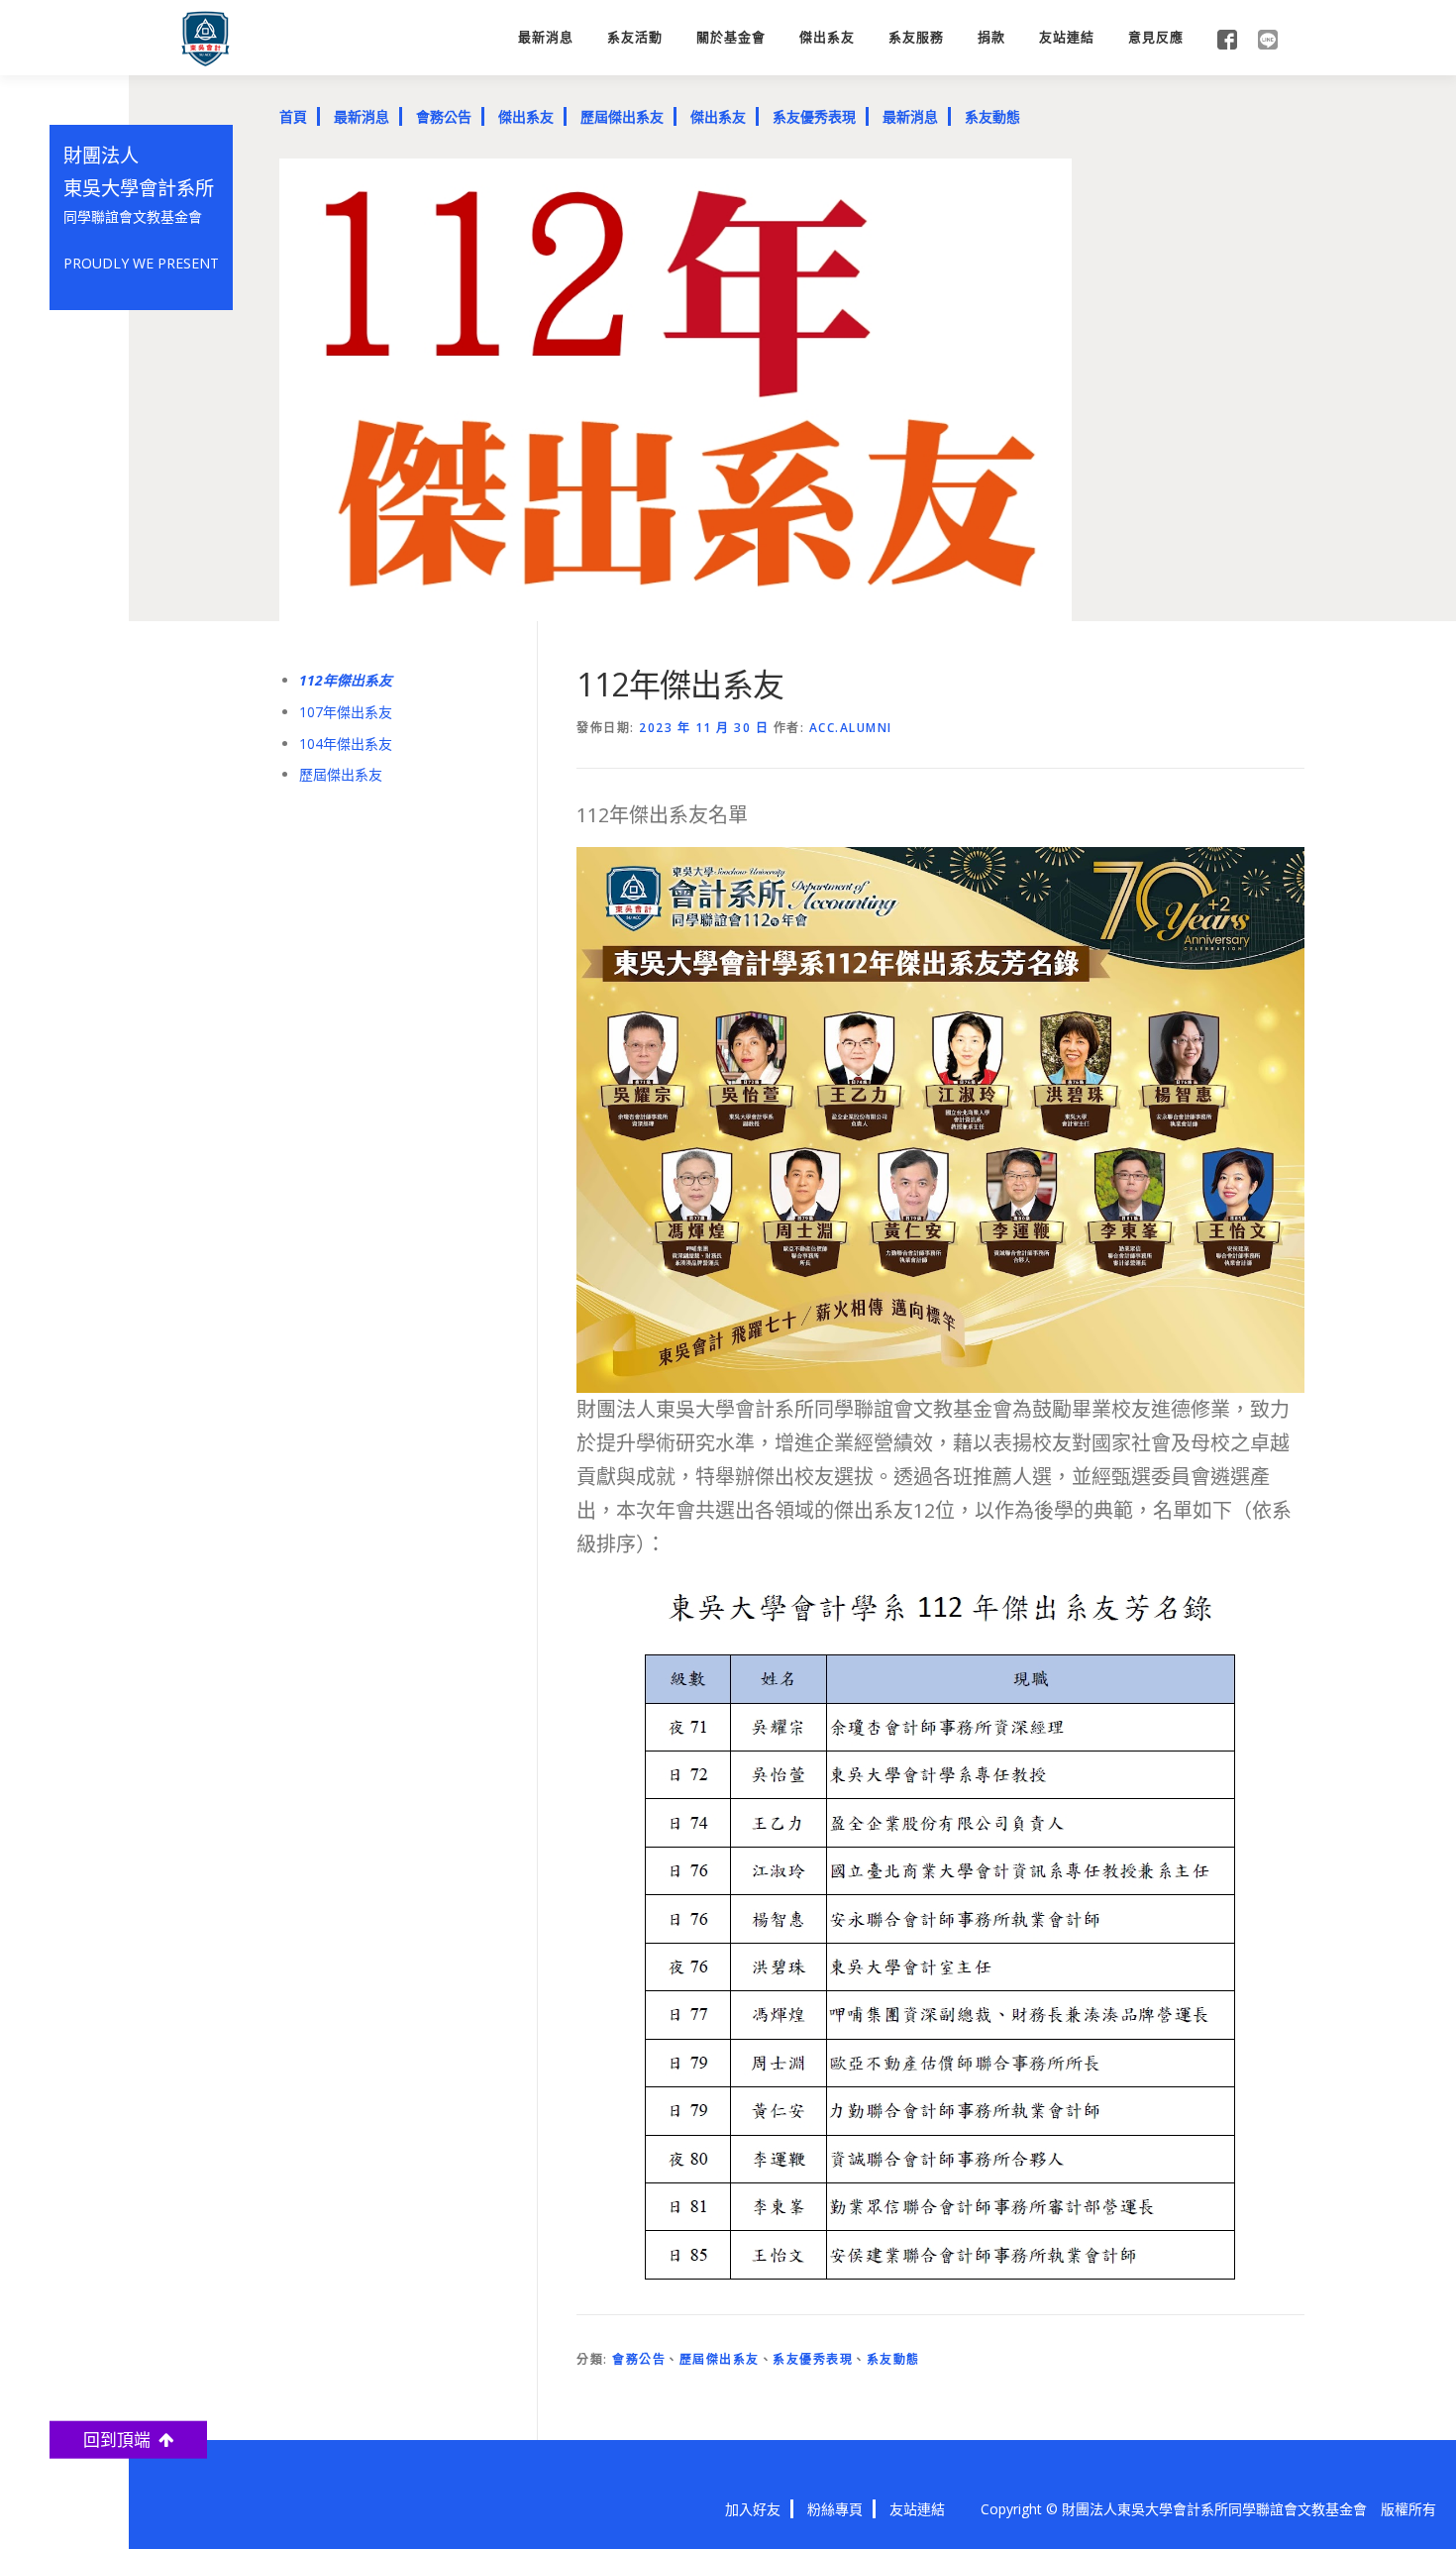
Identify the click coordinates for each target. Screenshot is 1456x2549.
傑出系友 (827, 37)
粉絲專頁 (835, 2509)
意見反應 (1156, 37)
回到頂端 (121, 2440)
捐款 (991, 37)
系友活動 (635, 37)
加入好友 (753, 2509)
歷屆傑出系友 (622, 116)
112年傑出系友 (346, 680)
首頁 (293, 116)
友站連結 (1067, 37)
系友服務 (916, 37)
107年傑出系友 (346, 712)
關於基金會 (731, 37)
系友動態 (992, 116)
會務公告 (444, 116)
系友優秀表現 (814, 116)
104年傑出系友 (346, 743)
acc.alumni (851, 728)
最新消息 (546, 37)
